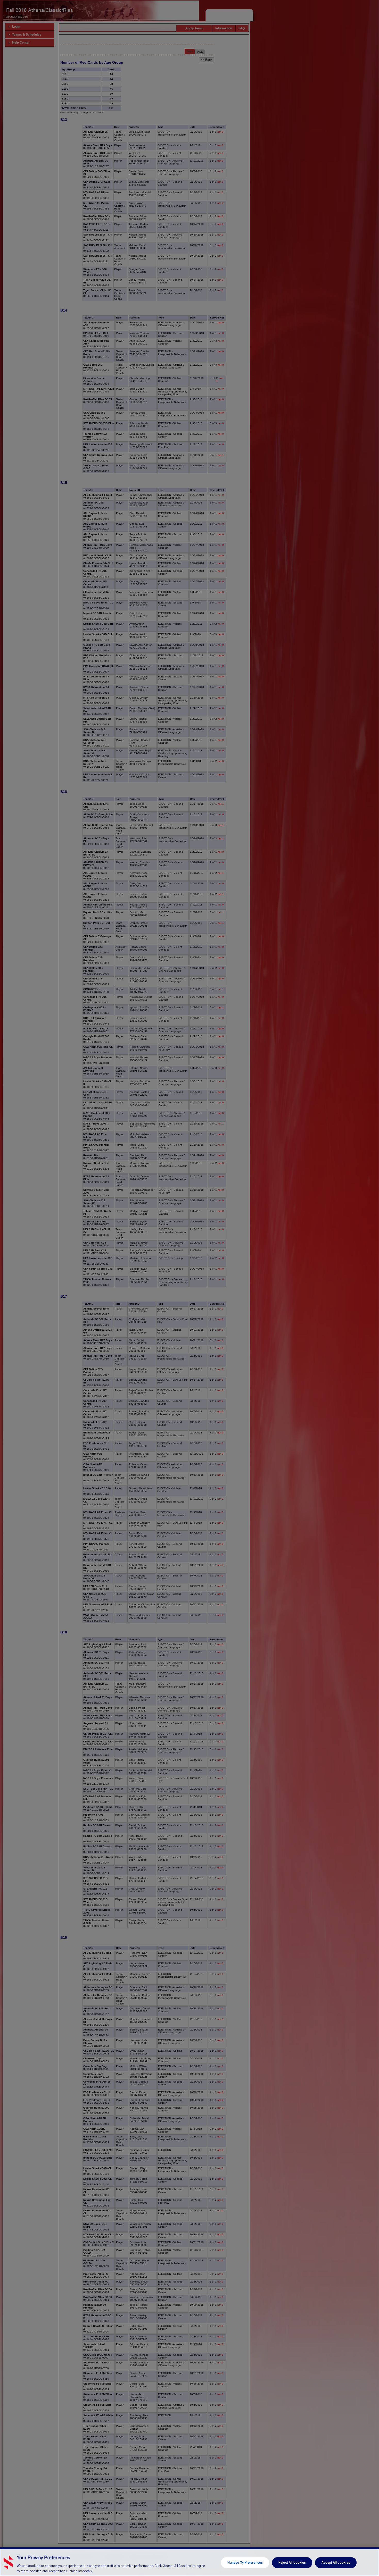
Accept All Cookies (336, 2562)
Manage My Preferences (245, 2562)
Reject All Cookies (292, 2562)
